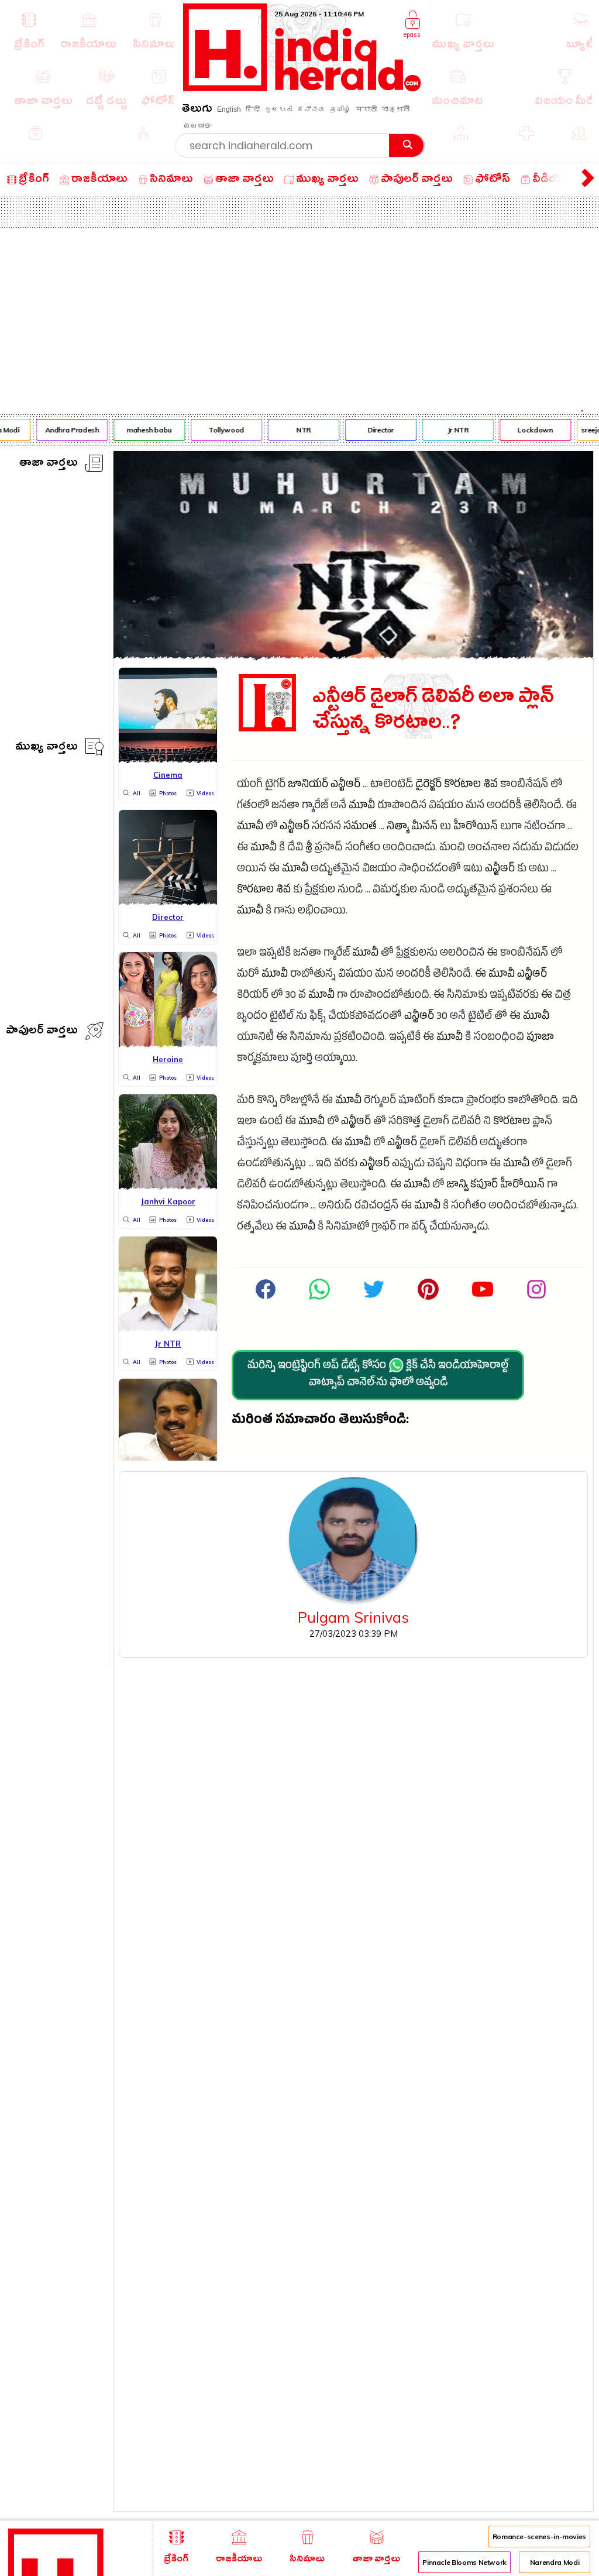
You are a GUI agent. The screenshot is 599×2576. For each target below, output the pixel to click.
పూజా (540, 1038)
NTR (297, 430)
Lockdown (528, 430)
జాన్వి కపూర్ (472, 1186)
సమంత (360, 828)
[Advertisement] (299, 315)
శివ (490, 786)
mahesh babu (142, 430)
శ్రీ (309, 849)
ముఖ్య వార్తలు (47, 748)
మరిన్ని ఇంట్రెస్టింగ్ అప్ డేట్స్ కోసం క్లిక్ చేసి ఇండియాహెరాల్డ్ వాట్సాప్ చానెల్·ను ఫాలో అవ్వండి (378, 1375)
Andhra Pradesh (65, 430)
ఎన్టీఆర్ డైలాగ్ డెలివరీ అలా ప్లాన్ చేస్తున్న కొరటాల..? (433, 710)
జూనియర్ (308, 786)
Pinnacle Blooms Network (464, 2562)
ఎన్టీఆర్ (345, 786)
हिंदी (253, 109)
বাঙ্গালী (395, 109)
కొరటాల (462, 786)
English (229, 109)
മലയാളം (197, 126)
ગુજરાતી (278, 109)
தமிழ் (340, 109)
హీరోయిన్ (476, 828)
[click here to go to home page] (302, 88)
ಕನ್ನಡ (311, 109)
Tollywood (220, 430)
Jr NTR (451, 430)
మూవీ (362, 807)
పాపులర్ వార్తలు (42, 1032)
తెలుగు (197, 110)
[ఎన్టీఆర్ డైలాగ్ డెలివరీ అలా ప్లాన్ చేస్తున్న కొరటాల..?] (353, 656)
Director (374, 430)
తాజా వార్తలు (49, 464)
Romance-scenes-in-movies (539, 2536)
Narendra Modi (555, 2562)
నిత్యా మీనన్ (412, 828)
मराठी (366, 109)
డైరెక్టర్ (428, 786)
